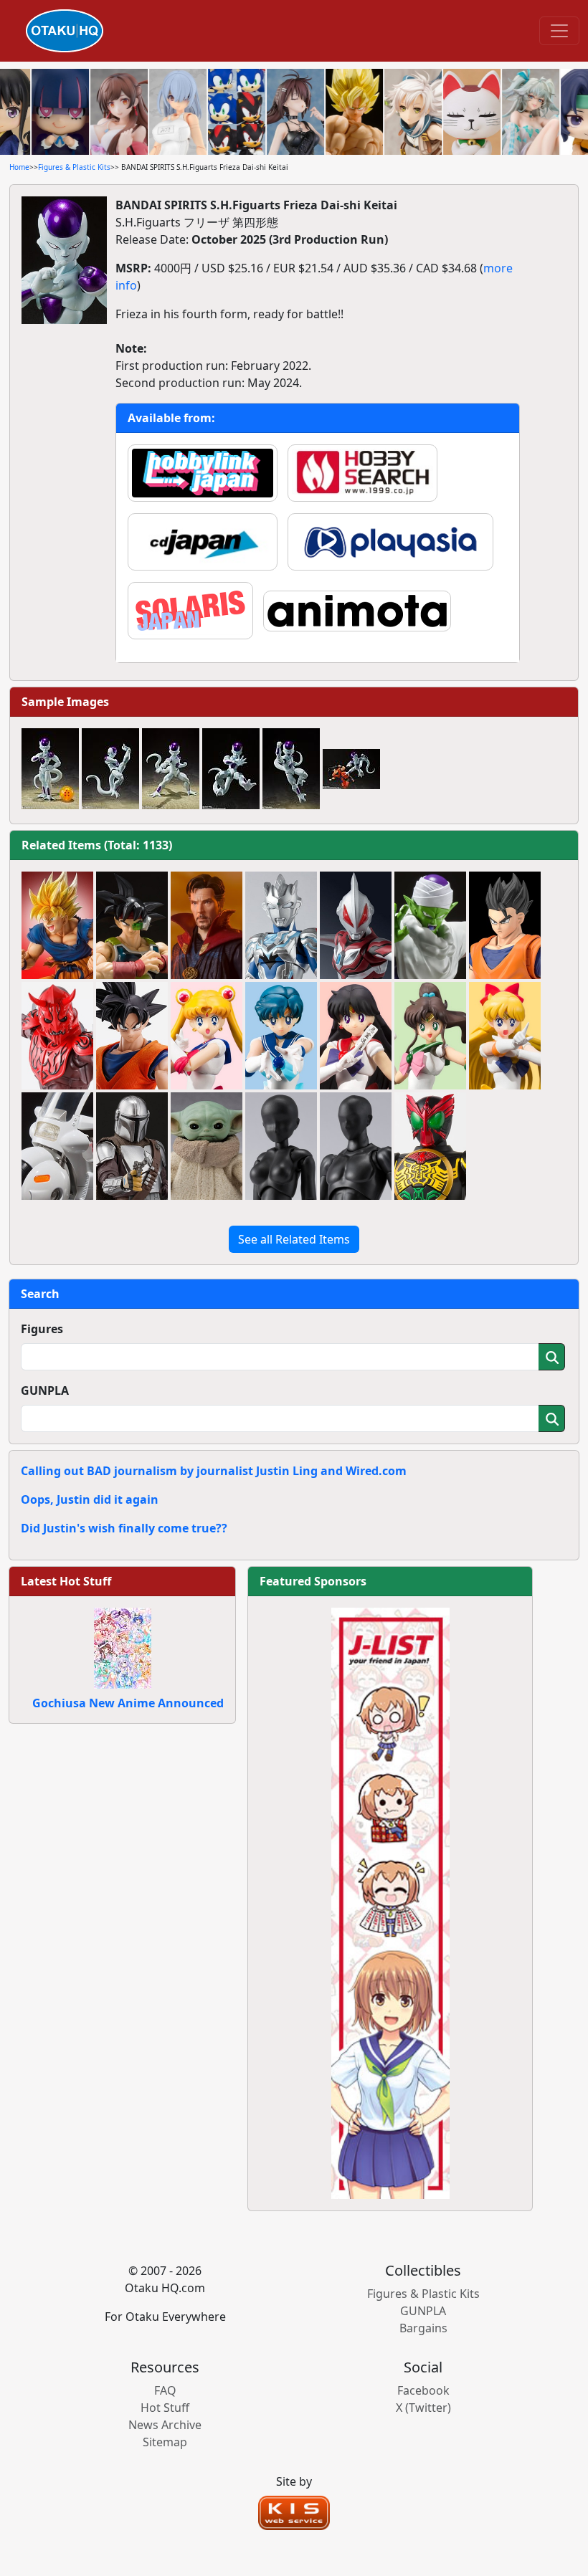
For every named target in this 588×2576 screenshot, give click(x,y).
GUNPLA (45, 1390)
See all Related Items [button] (294, 1239)
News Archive (165, 2425)
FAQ (165, 2390)
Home (19, 167)
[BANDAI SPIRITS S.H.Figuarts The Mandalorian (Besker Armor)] (132, 1146)
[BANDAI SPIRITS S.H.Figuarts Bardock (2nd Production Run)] (132, 925)
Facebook (423, 2390)
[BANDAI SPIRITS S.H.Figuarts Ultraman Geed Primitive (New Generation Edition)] (356, 925)
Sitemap (165, 2442)
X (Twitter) (423, 2408)
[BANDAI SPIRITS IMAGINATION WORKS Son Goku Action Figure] (132, 1036)
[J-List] (390, 1902)
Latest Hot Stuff (66, 1581)
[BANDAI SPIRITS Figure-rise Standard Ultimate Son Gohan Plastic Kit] (505, 925)
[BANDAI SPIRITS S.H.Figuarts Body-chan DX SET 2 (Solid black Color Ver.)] (281, 1146)
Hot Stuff (165, 2408)
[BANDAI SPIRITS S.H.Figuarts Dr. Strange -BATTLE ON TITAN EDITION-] (207, 925)
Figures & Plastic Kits (74, 167)
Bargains (423, 2328)
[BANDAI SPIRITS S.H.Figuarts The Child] (207, 1146)
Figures (42, 1329)
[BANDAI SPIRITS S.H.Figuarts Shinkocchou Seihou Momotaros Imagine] (57, 1036)
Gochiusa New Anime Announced (128, 1703)
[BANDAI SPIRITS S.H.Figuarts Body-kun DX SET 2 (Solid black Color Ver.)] (356, 1146)
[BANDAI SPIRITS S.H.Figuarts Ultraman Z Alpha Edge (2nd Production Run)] (281, 925)
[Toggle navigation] (559, 31)
